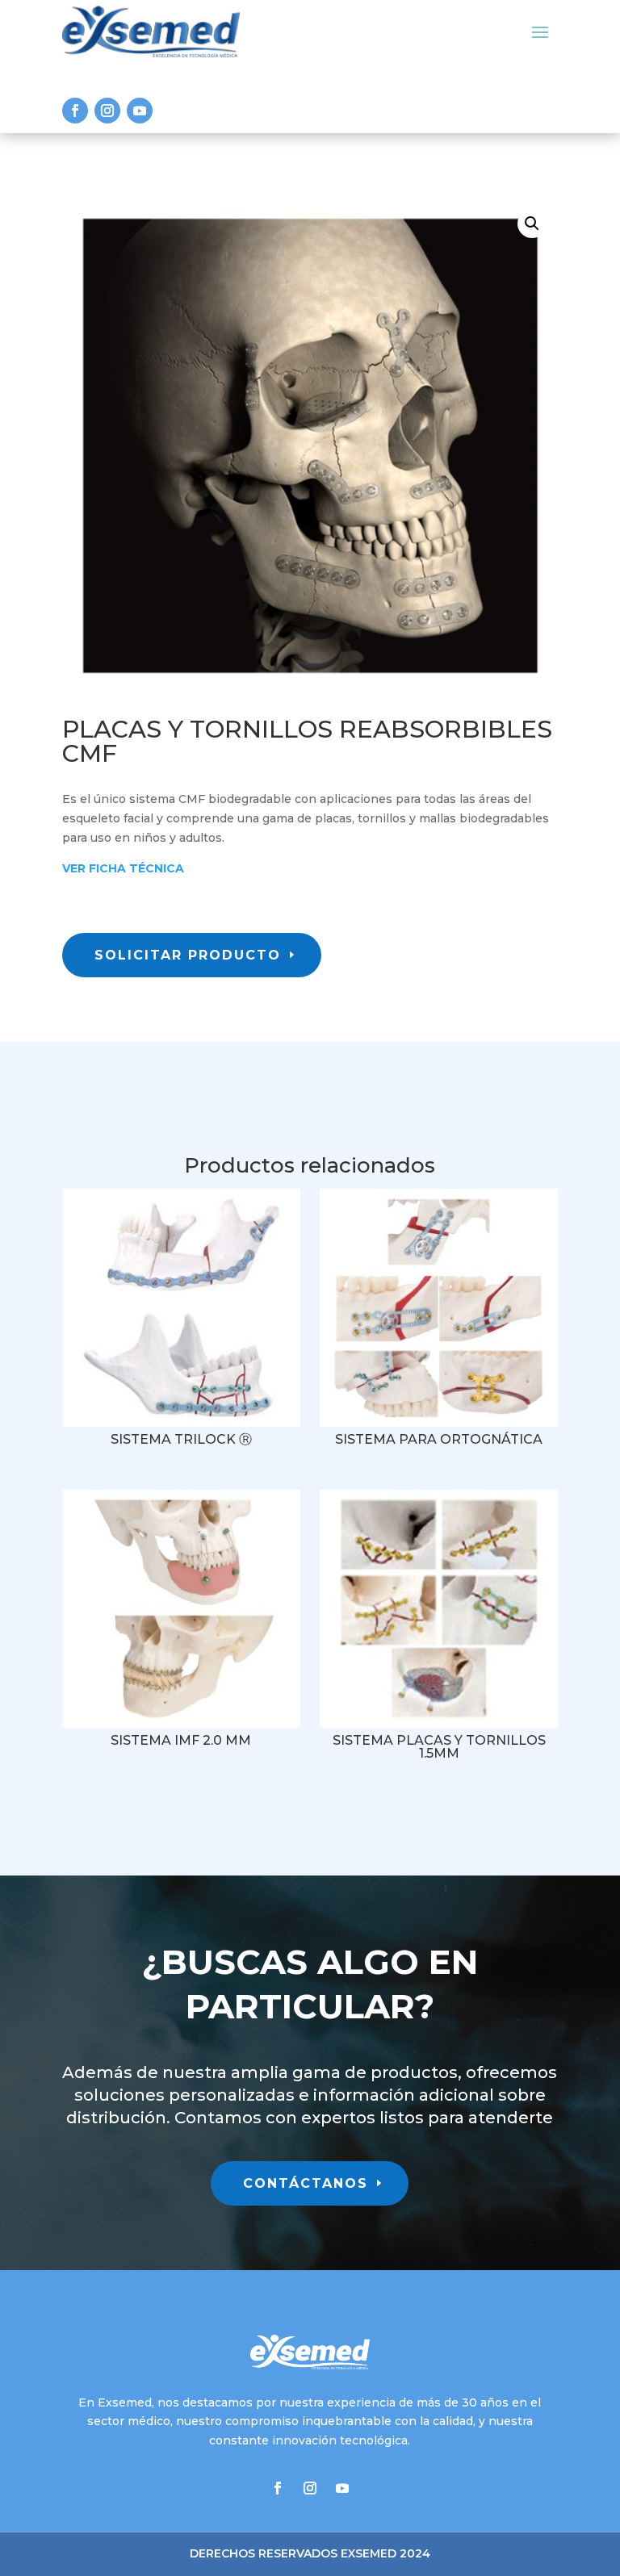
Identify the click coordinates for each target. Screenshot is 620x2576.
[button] (532, 224)
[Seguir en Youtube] (140, 111)
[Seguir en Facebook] (75, 111)
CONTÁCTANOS (306, 2183)
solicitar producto (188, 955)
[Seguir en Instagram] (107, 111)
